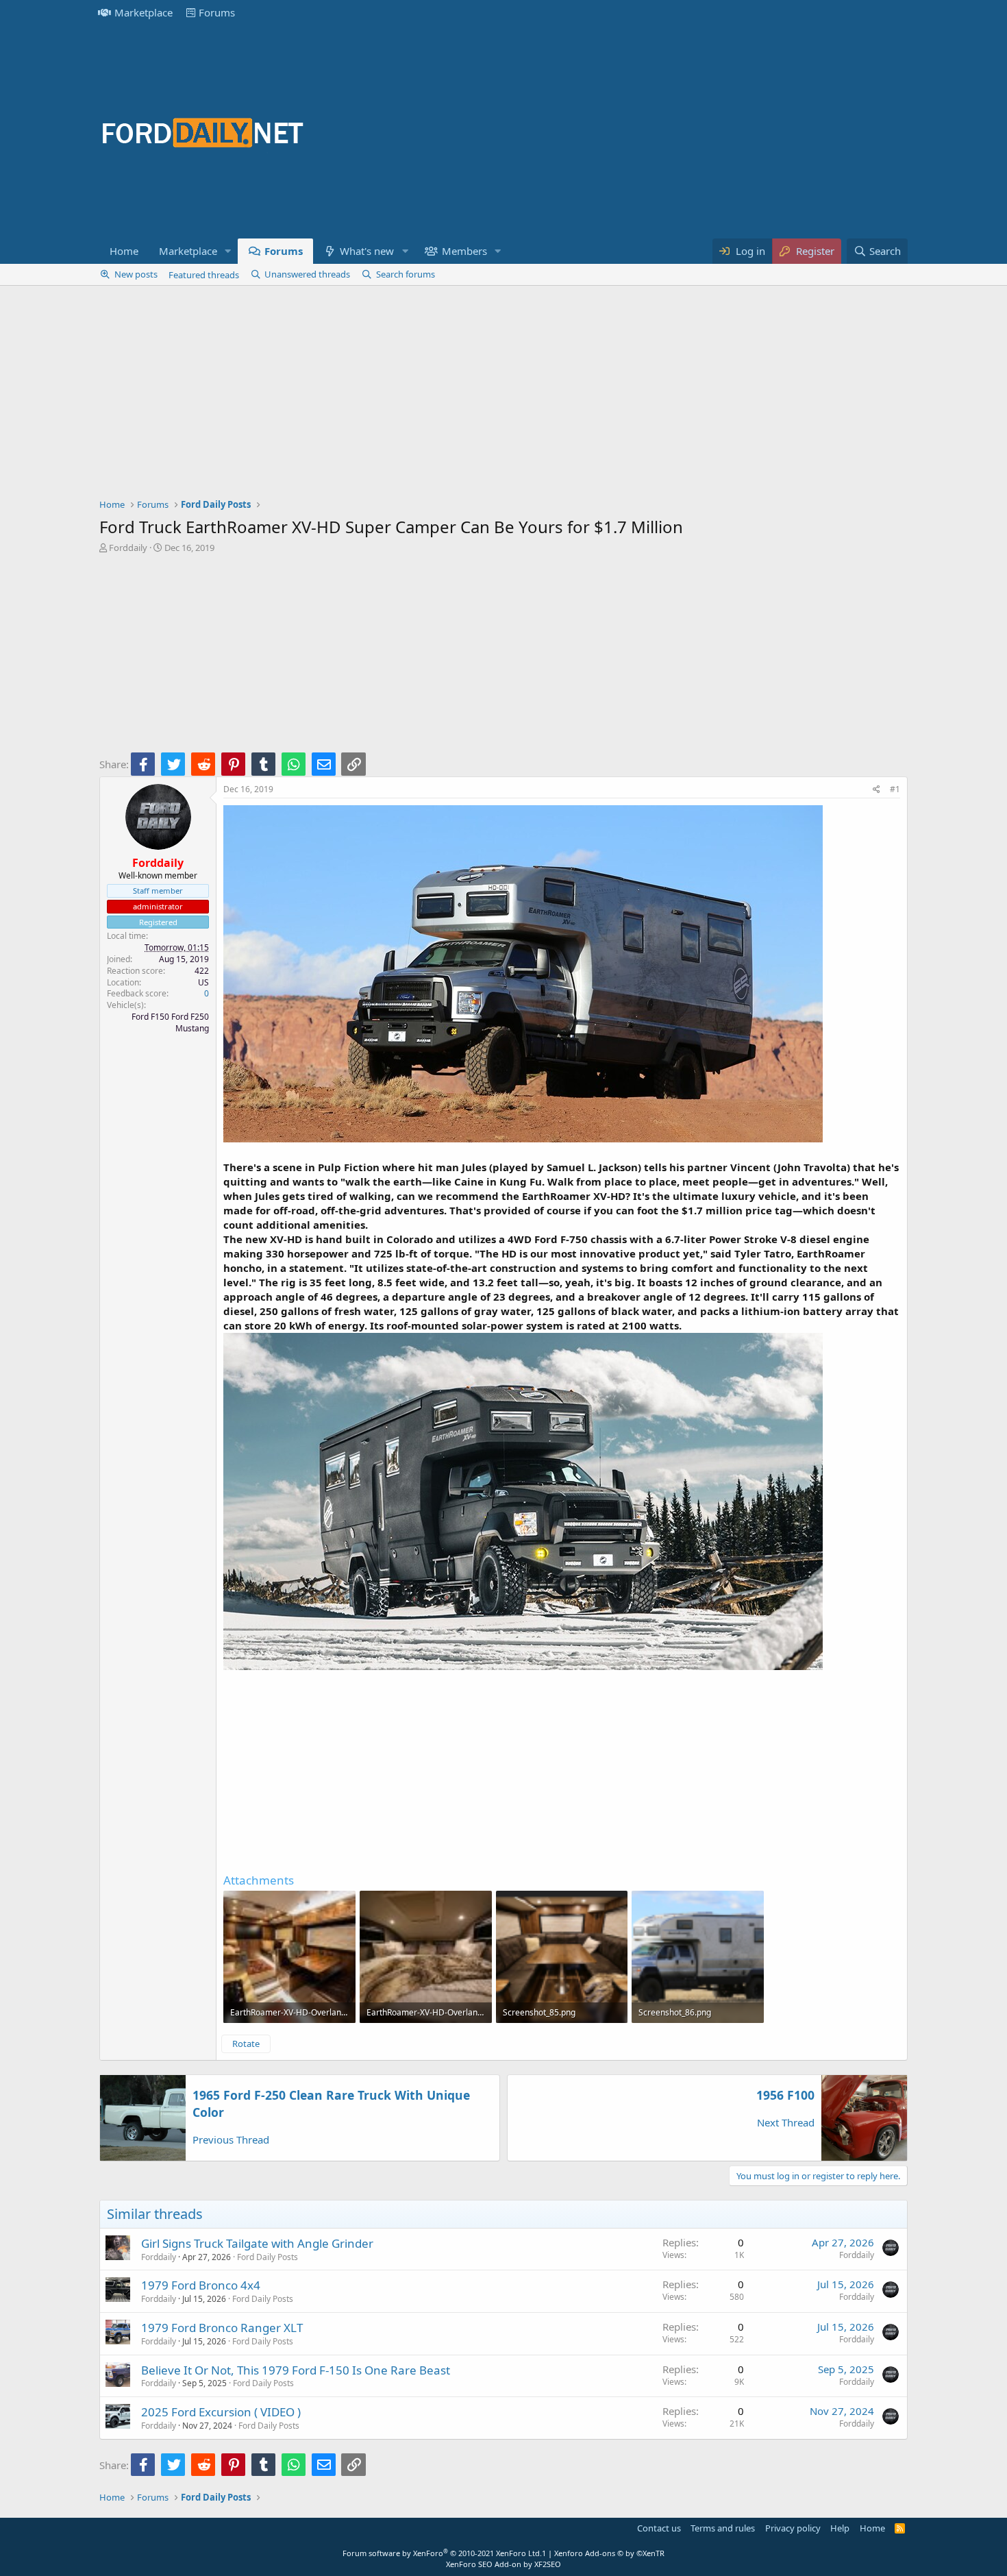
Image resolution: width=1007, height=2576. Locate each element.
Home (124, 251)
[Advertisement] (658, 132)
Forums (217, 12)
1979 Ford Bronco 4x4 (201, 2285)
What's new (367, 251)
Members (464, 251)
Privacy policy (793, 2528)
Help (840, 2528)
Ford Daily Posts (268, 2257)
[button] (228, 251)
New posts (136, 274)
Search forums (406, 274)
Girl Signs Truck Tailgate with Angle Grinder (257, 2243)
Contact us (659, 2528)
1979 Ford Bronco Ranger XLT (222, 2328)
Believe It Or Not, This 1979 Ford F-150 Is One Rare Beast (296, 2370)
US (203, 982)
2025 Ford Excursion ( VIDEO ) (221, 2412)
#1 (895, 789)
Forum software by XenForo (442, 2553)
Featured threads (204, 275)
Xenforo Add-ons (609, 2553)
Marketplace (144, 12)
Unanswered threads (307, 274)
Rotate (246, 2044)
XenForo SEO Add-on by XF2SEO (503, 2564)
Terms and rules (723, 2528)
